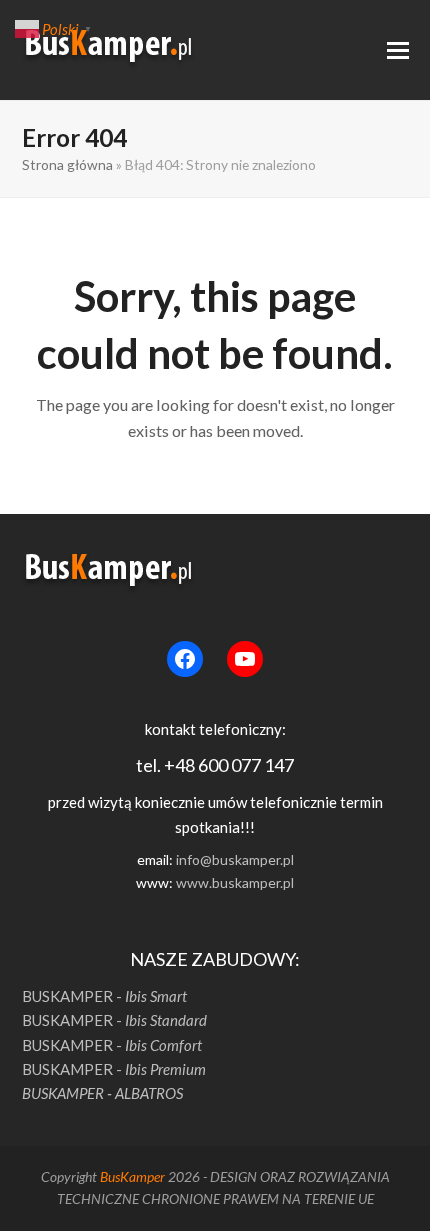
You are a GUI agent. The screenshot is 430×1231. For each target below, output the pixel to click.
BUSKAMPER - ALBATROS (102, 1093)
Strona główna (67, 164)
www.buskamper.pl (235, 882)
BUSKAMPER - (104, 996)
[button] (398, 50)
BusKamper (132, 1176)
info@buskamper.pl (235, 859)
